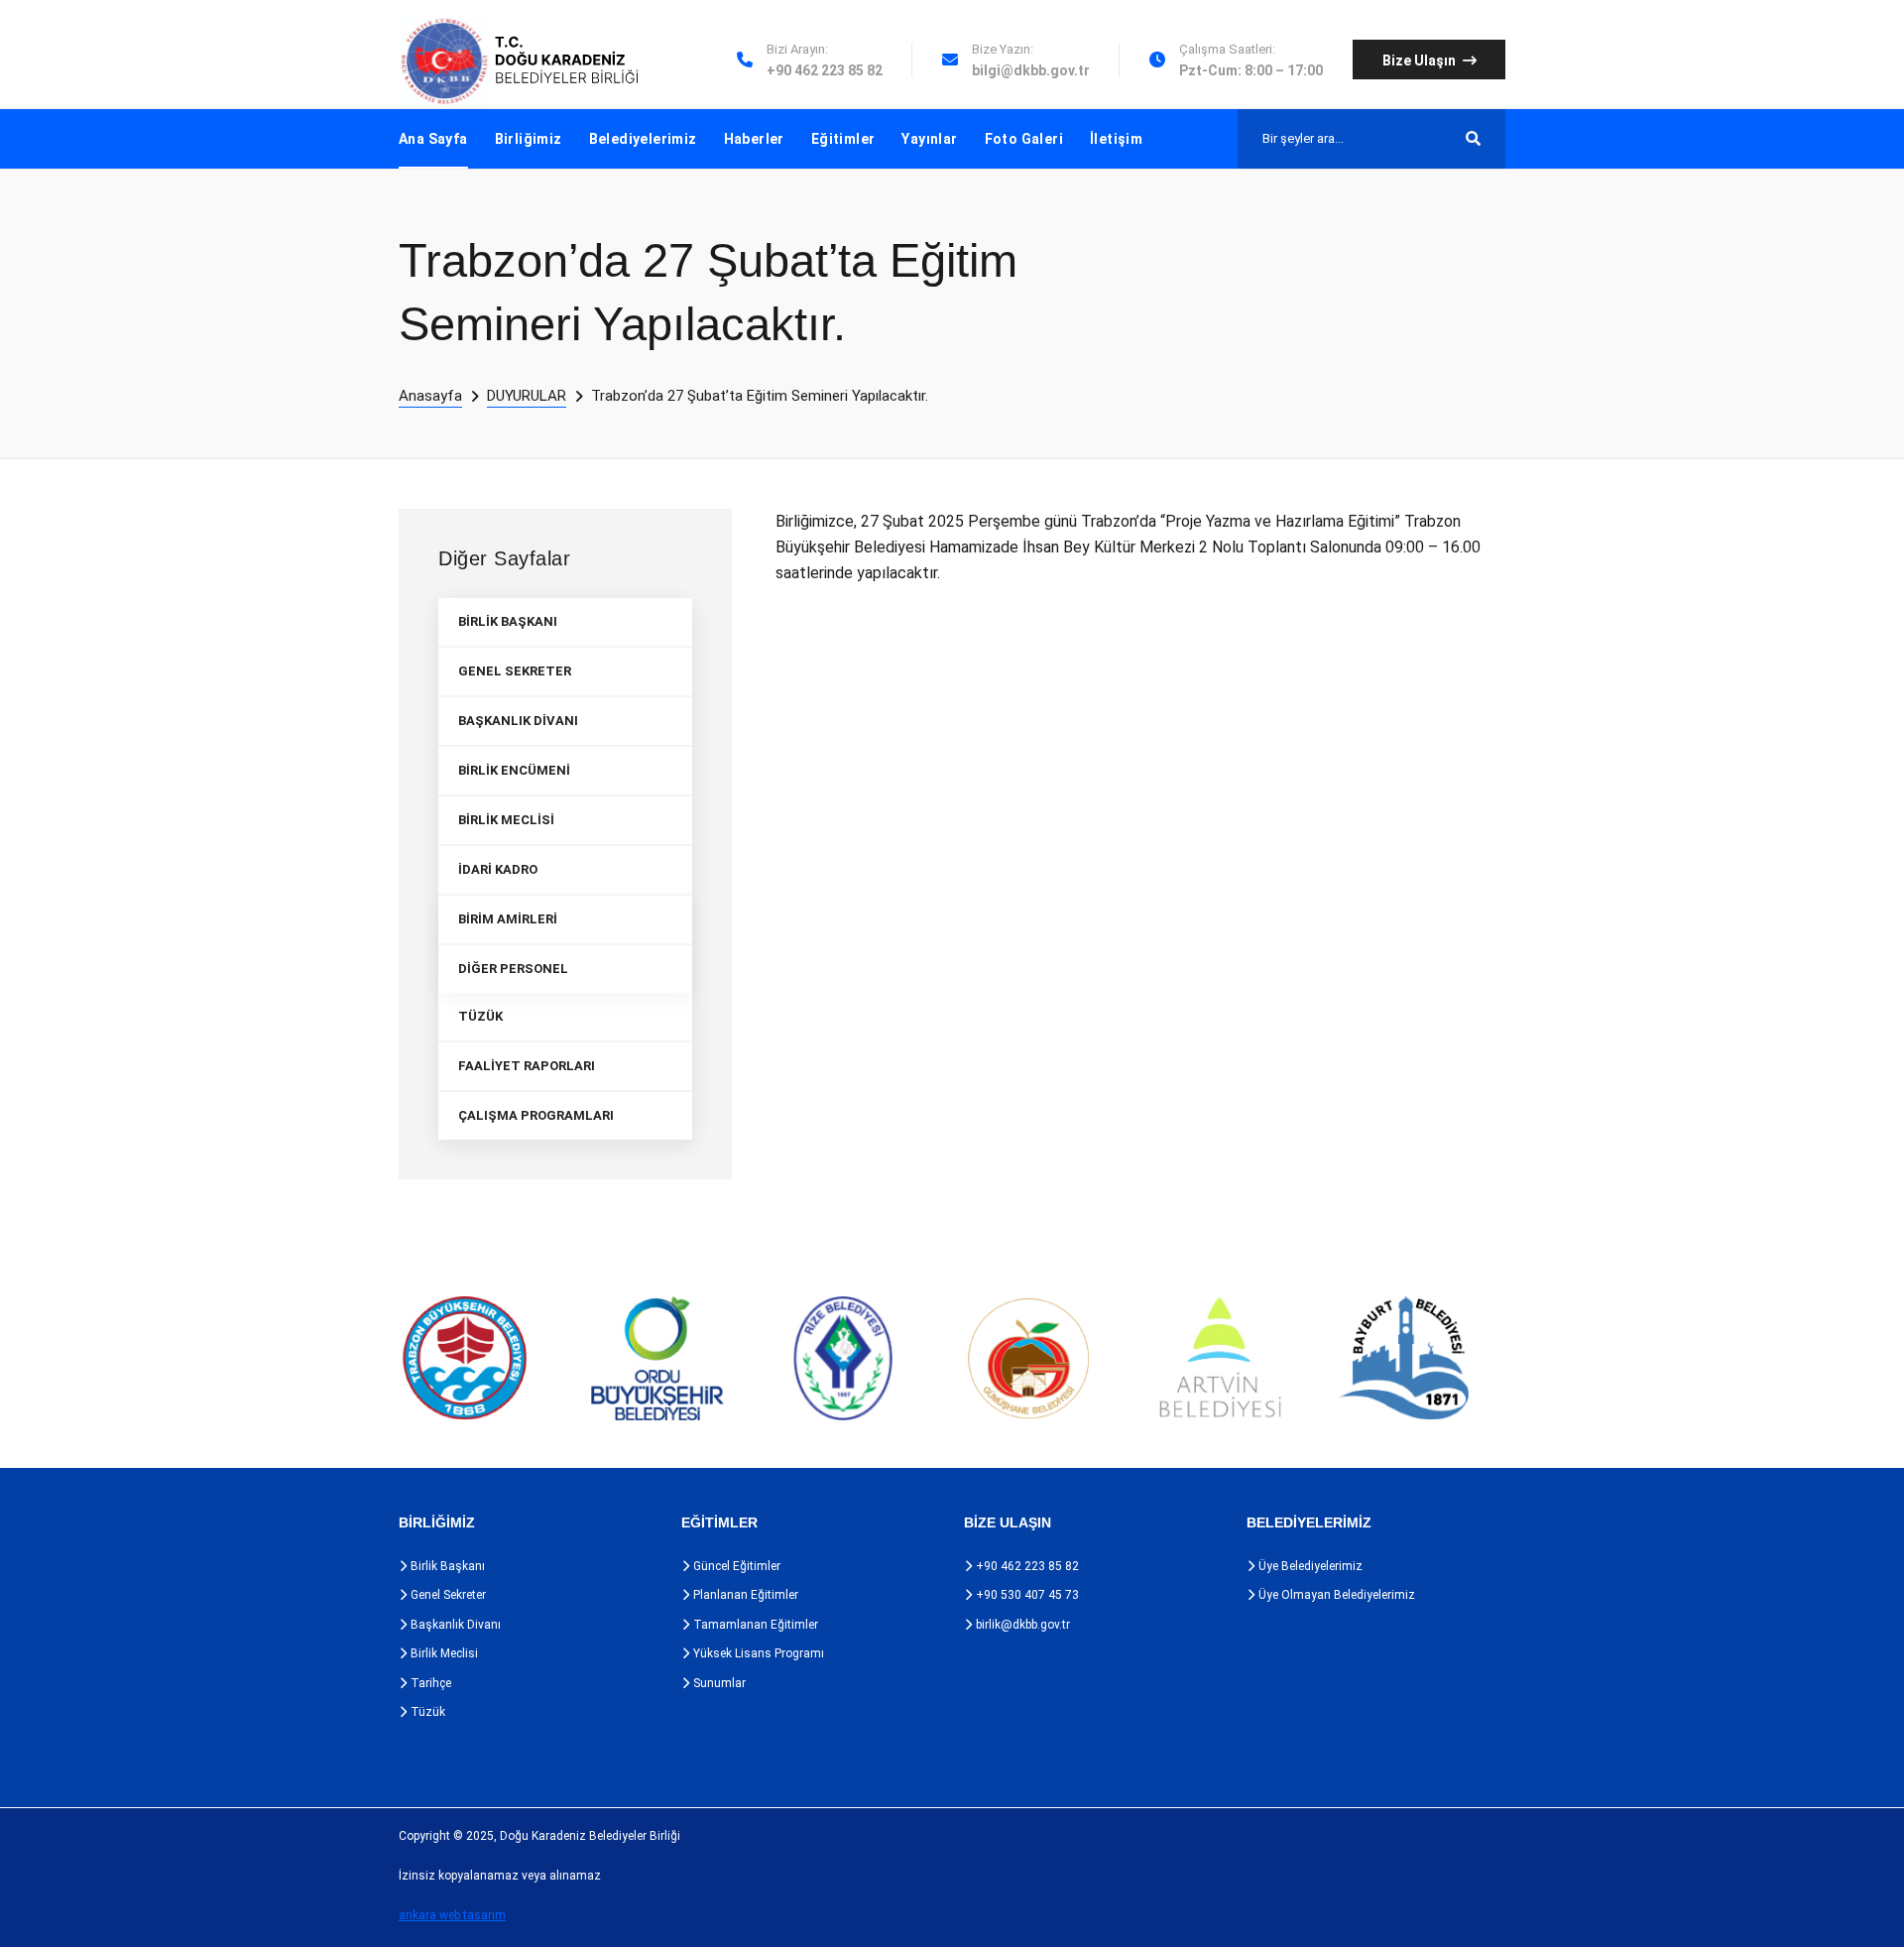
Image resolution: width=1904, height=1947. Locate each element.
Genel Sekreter (447, 1595)
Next (1517, 1359)
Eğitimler (843, 139)
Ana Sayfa (433, 139)
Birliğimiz (529, 139)
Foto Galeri (1024, 139)
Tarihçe (429, 1683)
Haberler (754, 139)
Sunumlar (718, 1683)
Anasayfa (430, 396)
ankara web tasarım (452, 1915)
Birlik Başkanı (446, 1566)
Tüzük (426, 1712)
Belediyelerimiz (643, 139)
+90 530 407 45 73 (1026, 1595)
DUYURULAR (527, 396)
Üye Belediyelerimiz (1309, 1566)
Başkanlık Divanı (454, 1625)
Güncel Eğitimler (735, 1566)
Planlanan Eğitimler (744, 1595)
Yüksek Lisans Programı (757, 1653)
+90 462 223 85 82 (1026, 1566)
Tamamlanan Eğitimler (754, 1625)
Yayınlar (929, 139)
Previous (357, 1359)
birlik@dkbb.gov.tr (1021, 1625)
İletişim (1116, 139)
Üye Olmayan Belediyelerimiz (1335, 1595)
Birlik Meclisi (443, 1653)
